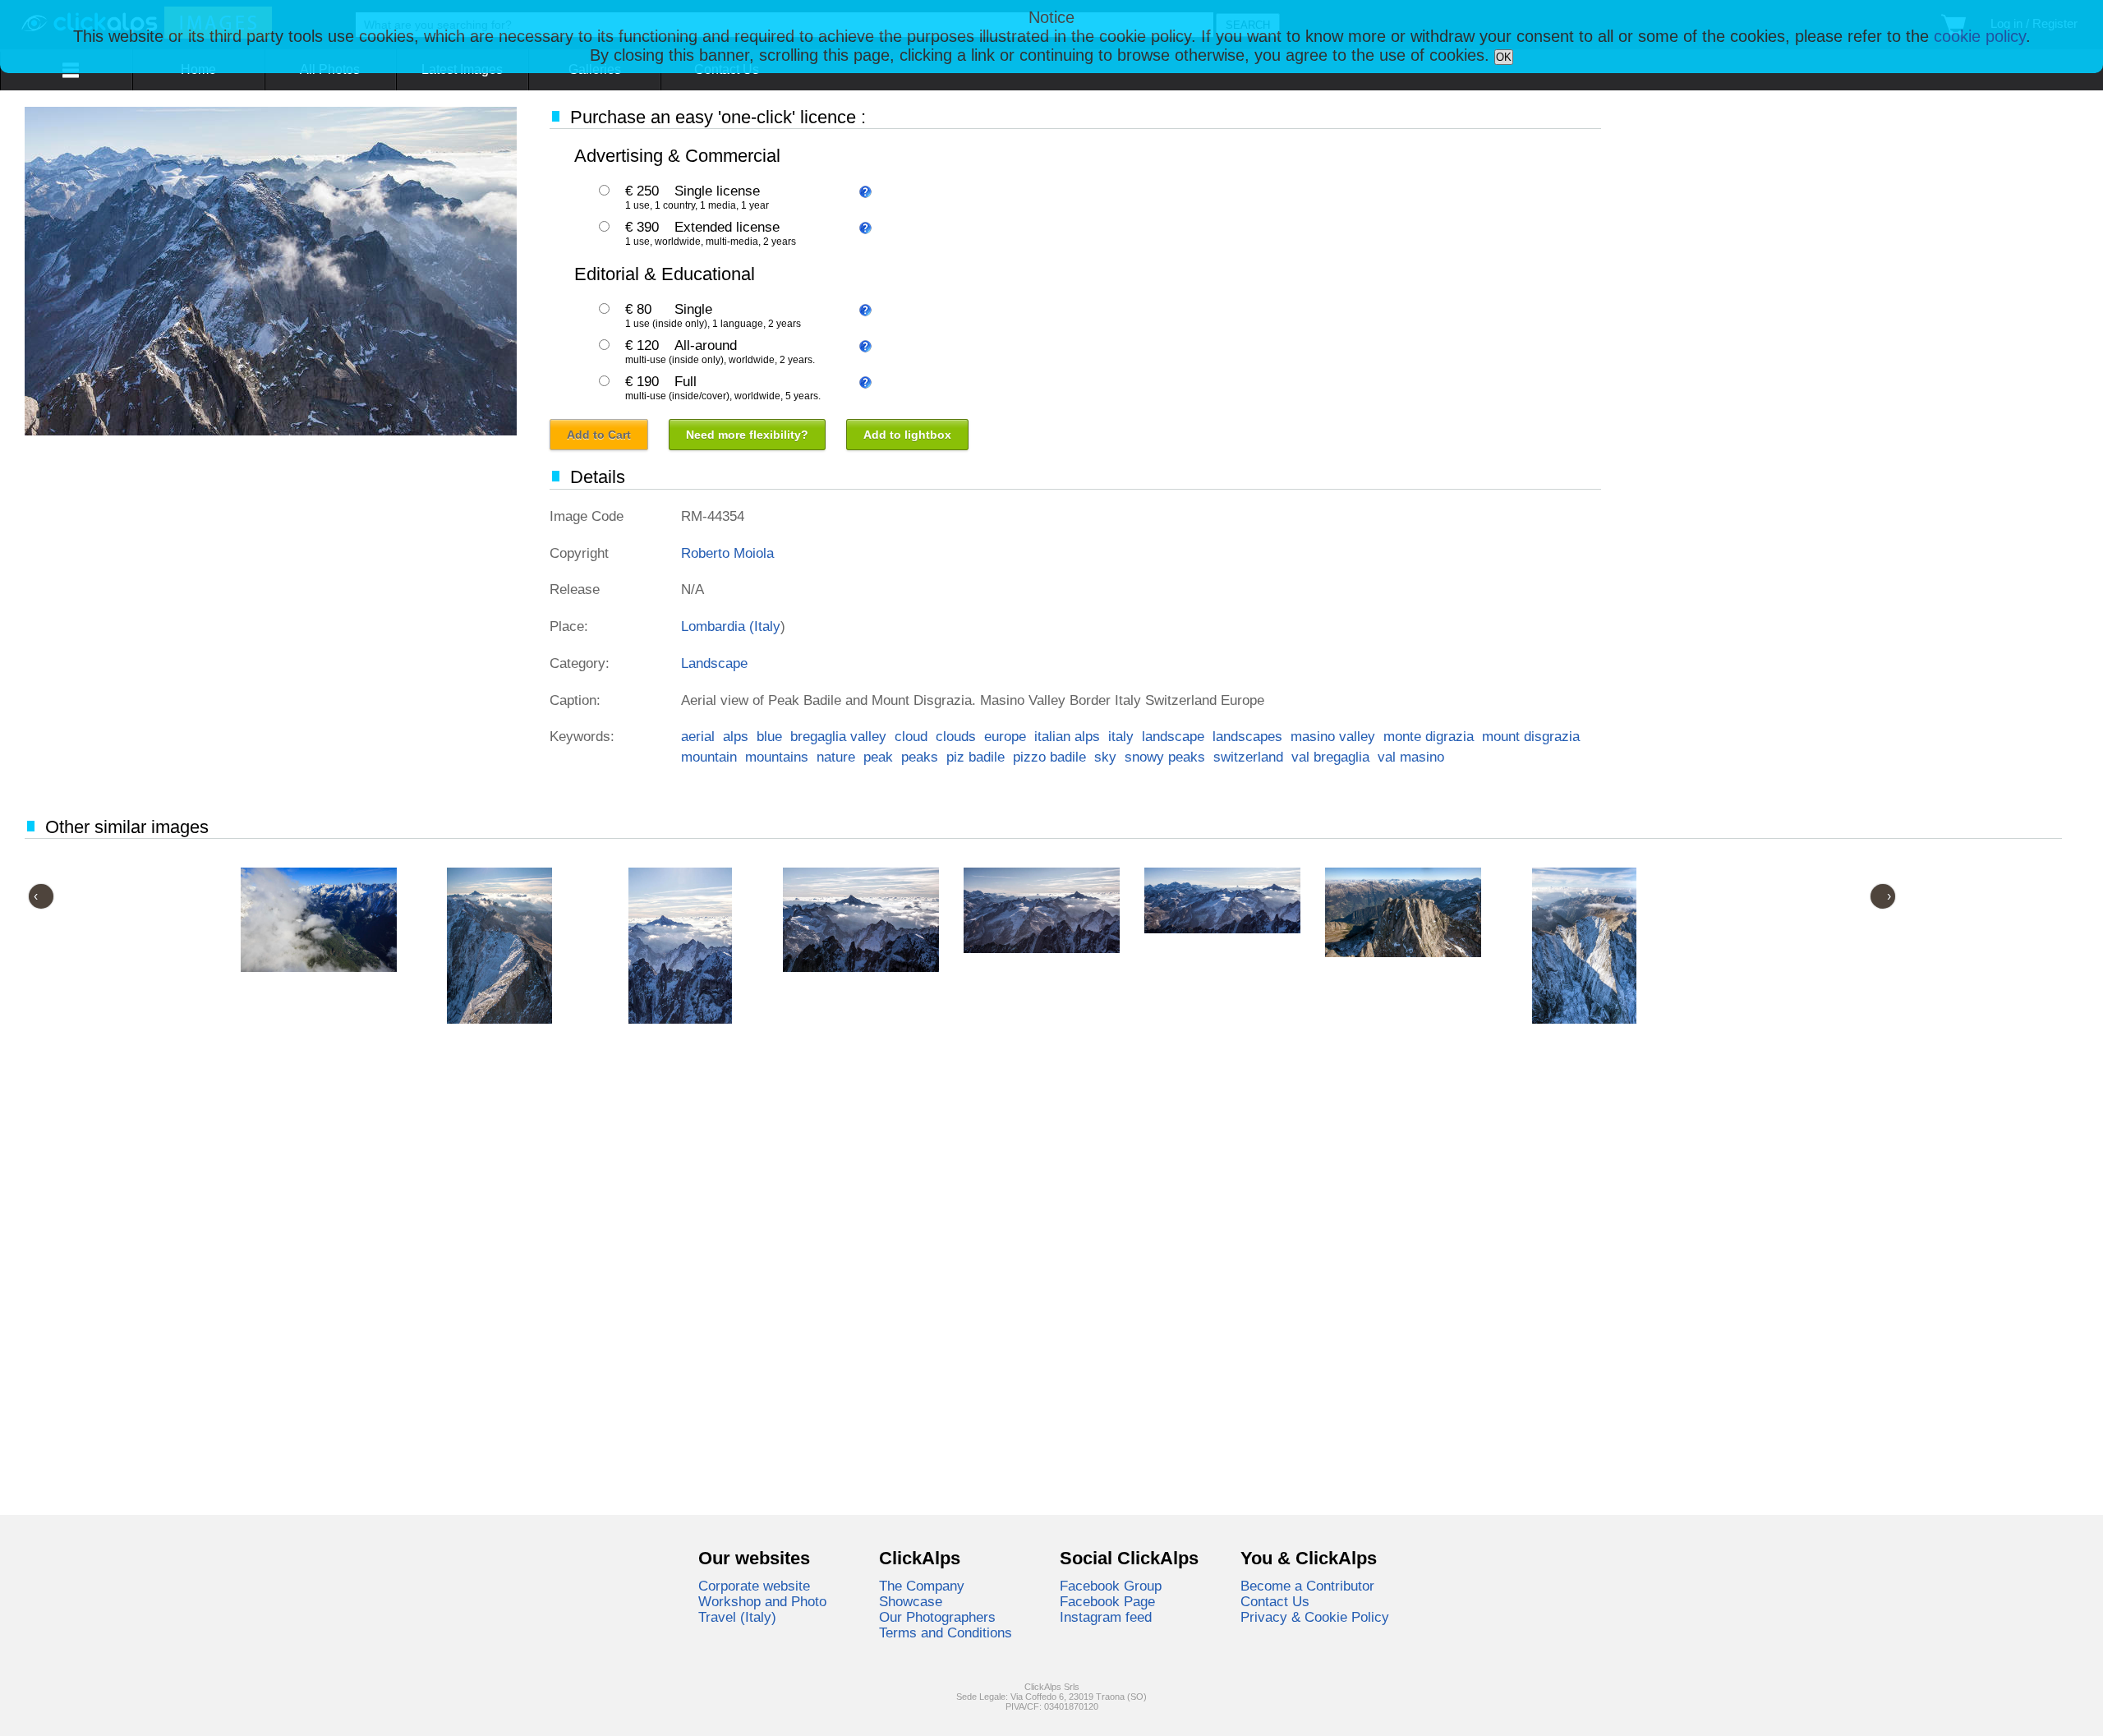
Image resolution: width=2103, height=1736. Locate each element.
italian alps (1067, 736)
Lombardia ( (718, 626)
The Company (922, 1586)
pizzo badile (1049, 757)
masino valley (1333, 736)
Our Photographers (937, 1617)
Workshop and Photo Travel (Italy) (762, 1609)
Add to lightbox (907, 435)
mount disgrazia (1531, 736)
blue (769, 736)
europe (1005, 736)
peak (878, 757)
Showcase (911, 1601)
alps (736, 736)
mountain (709, 757)
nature (836, 757)
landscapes (1247, 736)
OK (1504, 57)
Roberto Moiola (727, 553)
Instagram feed (1106, 1617)
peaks (920, 757)
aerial (698, 736)
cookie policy (1980, 36)
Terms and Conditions (946, 1632)
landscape (1173, 736)
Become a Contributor (1307, 1586)
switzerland (1248, 757)
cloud (911, 736)
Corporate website (754, 1586)
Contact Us (1275, 1601)
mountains (777, 757)
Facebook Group (1111, 1586)
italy (1121, 736)
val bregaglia (1330, 757)
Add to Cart (599, 435)
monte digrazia (1429, 736)
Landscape (714, 663)
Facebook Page (1107, 1601)
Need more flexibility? (747, 435)
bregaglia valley (838, 736)
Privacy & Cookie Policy (1315, 1617)
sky (1105, 757)
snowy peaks (1165, 757)
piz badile (976, 757)
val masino (1411, 757)
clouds (956, 736)
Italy (767, 626)
